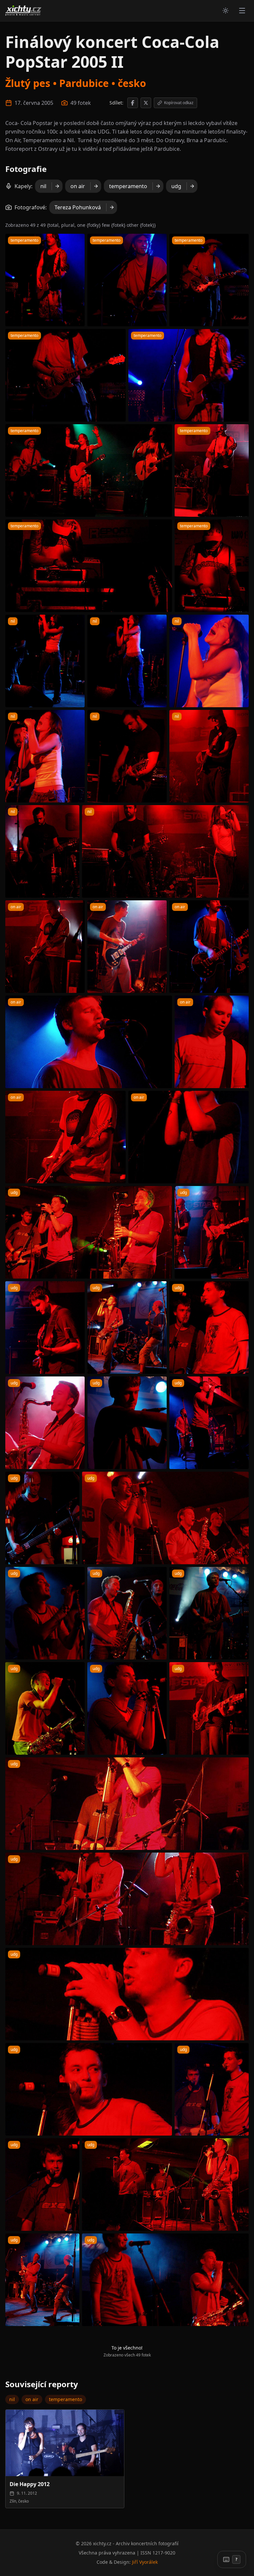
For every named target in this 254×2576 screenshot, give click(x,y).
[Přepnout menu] (242, 11)
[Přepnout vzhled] (226, 11)
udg (176, 186)
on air (78, 186)
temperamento (128, 186)
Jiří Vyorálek (145, 2562)
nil (43, 186)
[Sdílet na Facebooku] (133, 103)
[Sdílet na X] (146, 103)
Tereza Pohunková (78, 207)
